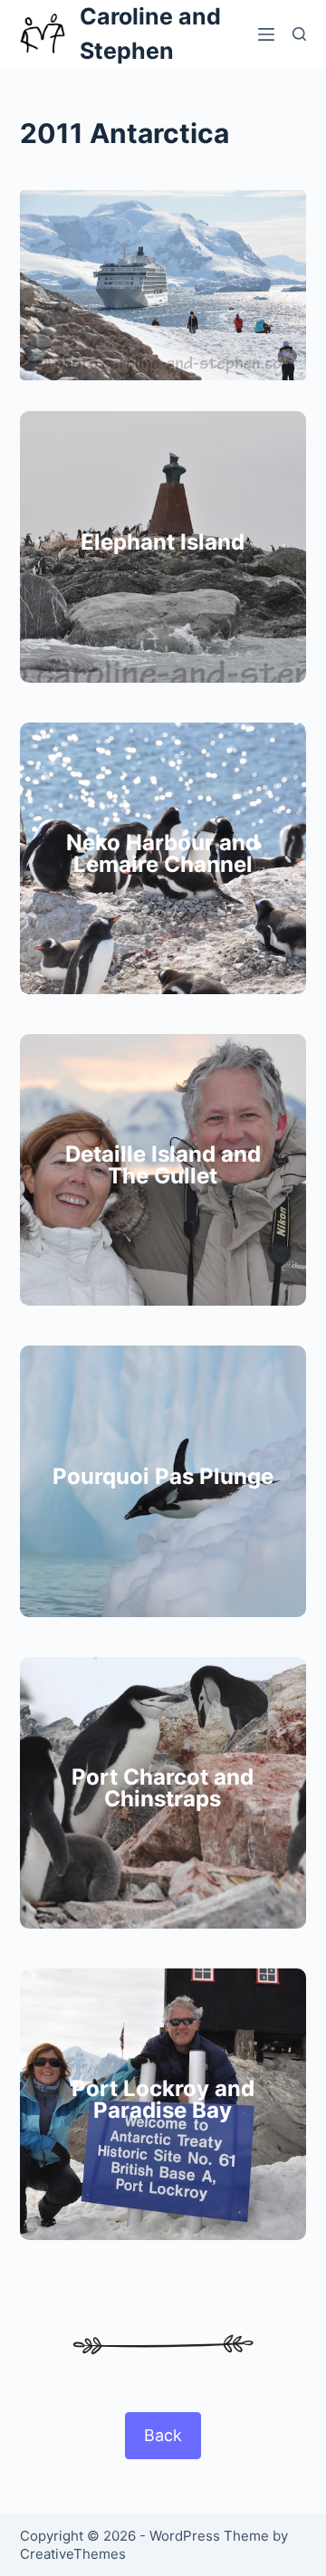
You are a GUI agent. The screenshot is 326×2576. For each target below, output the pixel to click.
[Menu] (266, 34)
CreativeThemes (73, 2554)
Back (163, 2435)
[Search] (299, 34)
